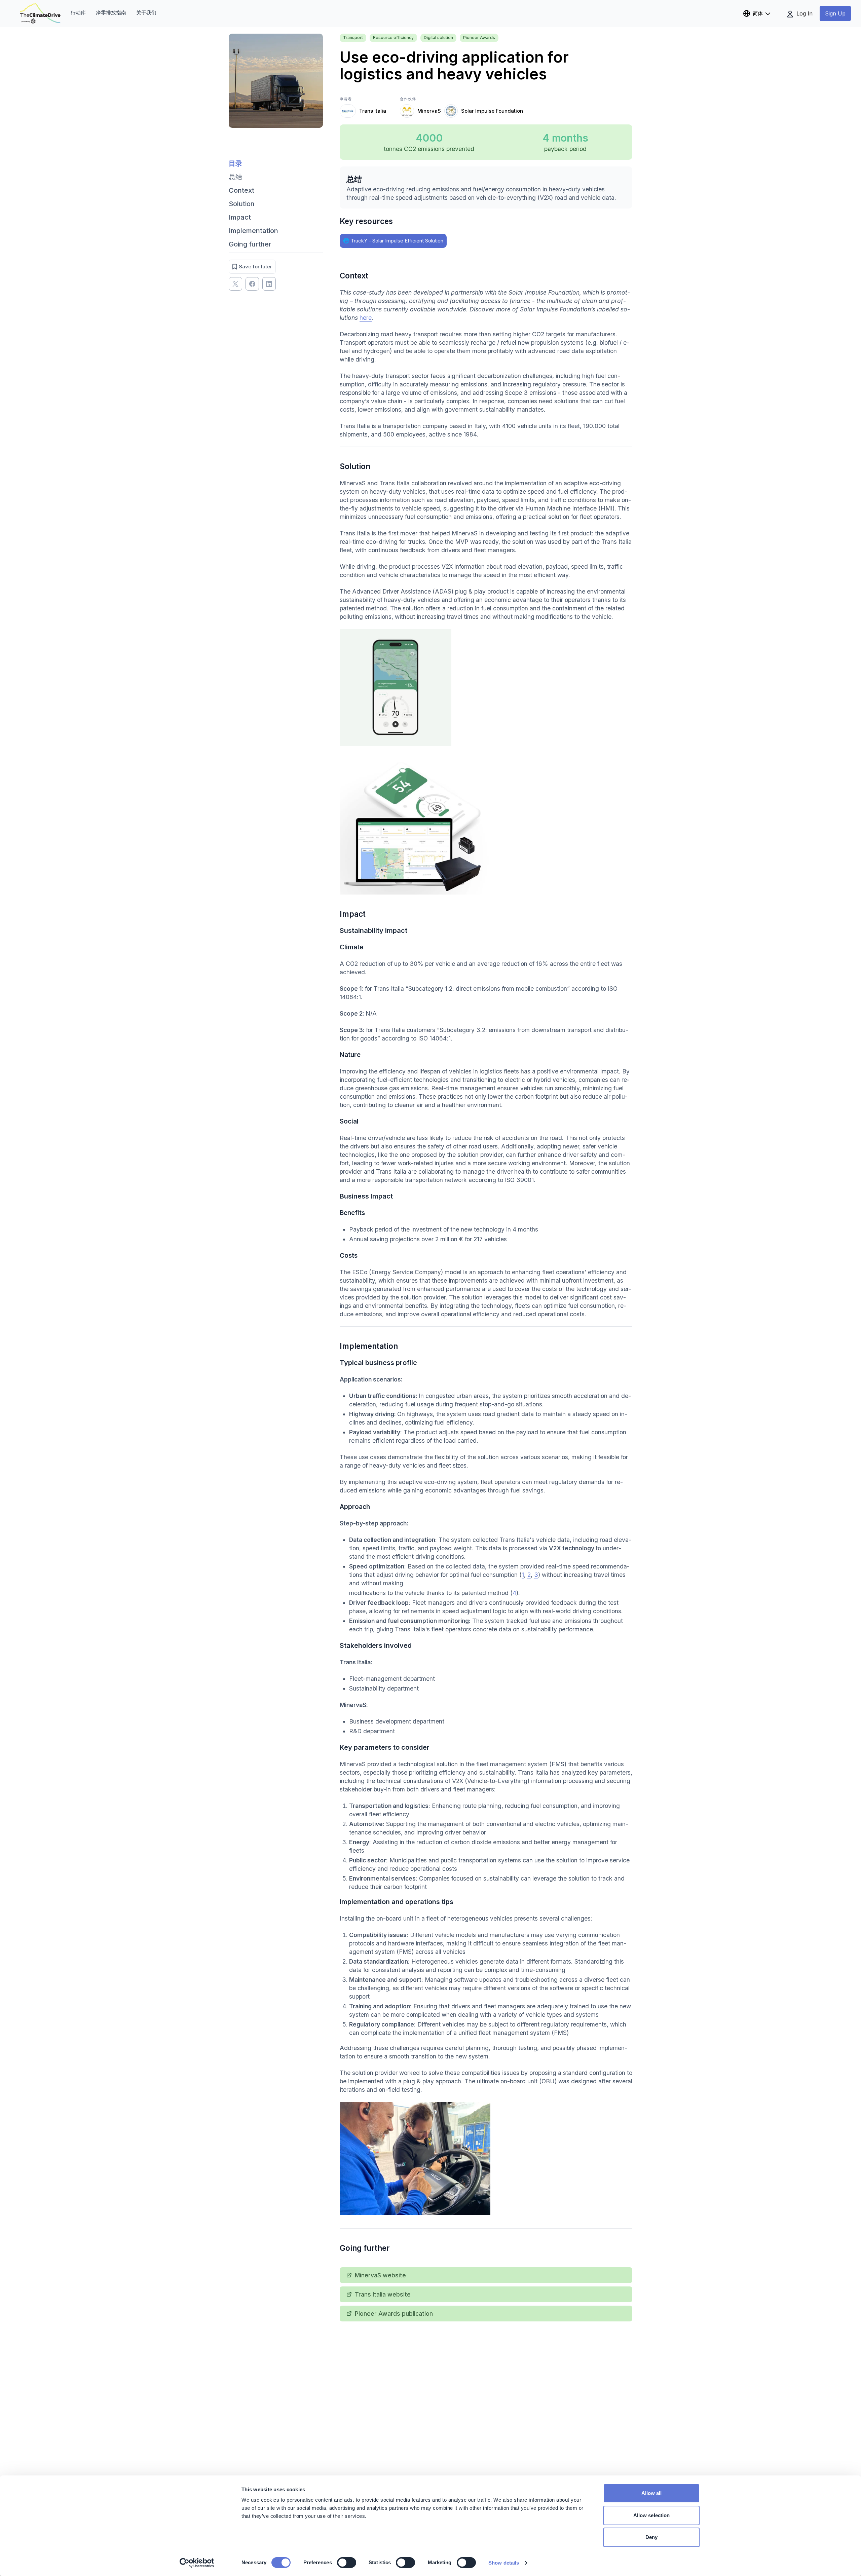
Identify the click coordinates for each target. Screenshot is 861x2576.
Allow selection (652, 2515)
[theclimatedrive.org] (40, 13)
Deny (651, 2537)
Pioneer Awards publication (394, 2314)
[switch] (347, 2563)
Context (241, 190)
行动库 (78, 13)
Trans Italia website (383, 2294)
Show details (504, 2563)
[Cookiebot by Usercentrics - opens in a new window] (197, 2563)
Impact (240, 217)
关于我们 (146, 13)
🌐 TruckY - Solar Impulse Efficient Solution (393, 241)
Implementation (253, 231)
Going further (250, 244)
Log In (804, 13)
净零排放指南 (111, 13)
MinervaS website (380, 2275)
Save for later (255, 267)
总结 (235, 177)
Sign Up (835, 13)
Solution (242, 204)
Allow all (652, 2493)
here (366, 318)
